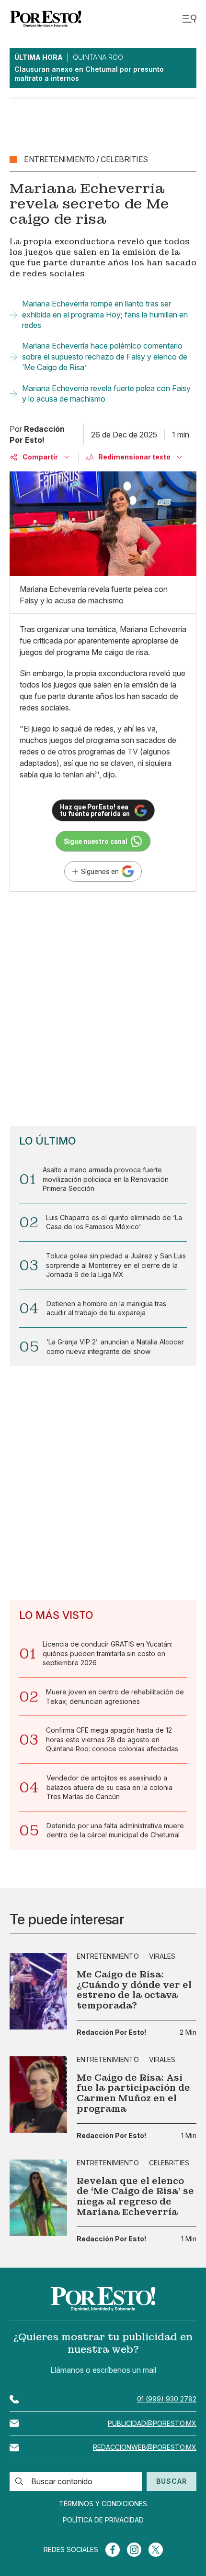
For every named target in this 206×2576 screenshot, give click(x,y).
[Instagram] (134, 2550)
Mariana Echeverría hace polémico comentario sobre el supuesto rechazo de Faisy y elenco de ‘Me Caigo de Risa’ (105, 356)
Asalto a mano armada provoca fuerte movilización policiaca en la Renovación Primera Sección (106, 1179)
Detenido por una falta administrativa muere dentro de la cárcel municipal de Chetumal (115, 1830)
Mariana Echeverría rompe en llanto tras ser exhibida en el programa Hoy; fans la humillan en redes (105, 314)
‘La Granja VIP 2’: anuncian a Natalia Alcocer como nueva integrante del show (115, 1347)
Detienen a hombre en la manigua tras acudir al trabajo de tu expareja (106, 1308)
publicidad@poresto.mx (152, 2423)
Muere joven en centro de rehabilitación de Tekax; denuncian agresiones (115, 1697)
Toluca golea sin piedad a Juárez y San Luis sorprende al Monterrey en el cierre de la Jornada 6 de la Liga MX (116, 1265)
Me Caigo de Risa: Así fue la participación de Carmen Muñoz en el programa (133, 2093)
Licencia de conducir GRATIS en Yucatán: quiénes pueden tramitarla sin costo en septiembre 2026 (108, 1653)
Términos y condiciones (103, 2504)
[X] (156, 2550)
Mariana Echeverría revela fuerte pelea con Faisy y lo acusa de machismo (106, 393)
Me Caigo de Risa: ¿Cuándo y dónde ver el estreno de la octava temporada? (134, 1990)
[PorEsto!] (46, 19)
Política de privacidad (103, 2520)
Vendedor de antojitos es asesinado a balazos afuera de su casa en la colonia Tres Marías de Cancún (109, 1787)
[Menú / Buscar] (189, 19)
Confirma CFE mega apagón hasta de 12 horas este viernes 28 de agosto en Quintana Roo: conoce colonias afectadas (112, 1739)
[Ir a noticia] (38, 1991)
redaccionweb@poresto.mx (145, 2447)
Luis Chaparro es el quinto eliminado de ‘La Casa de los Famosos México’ (114, 1222)
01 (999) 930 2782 (167, 2399)
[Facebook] (113, 2550)
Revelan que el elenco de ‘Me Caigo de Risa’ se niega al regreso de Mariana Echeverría (135, 2196)
